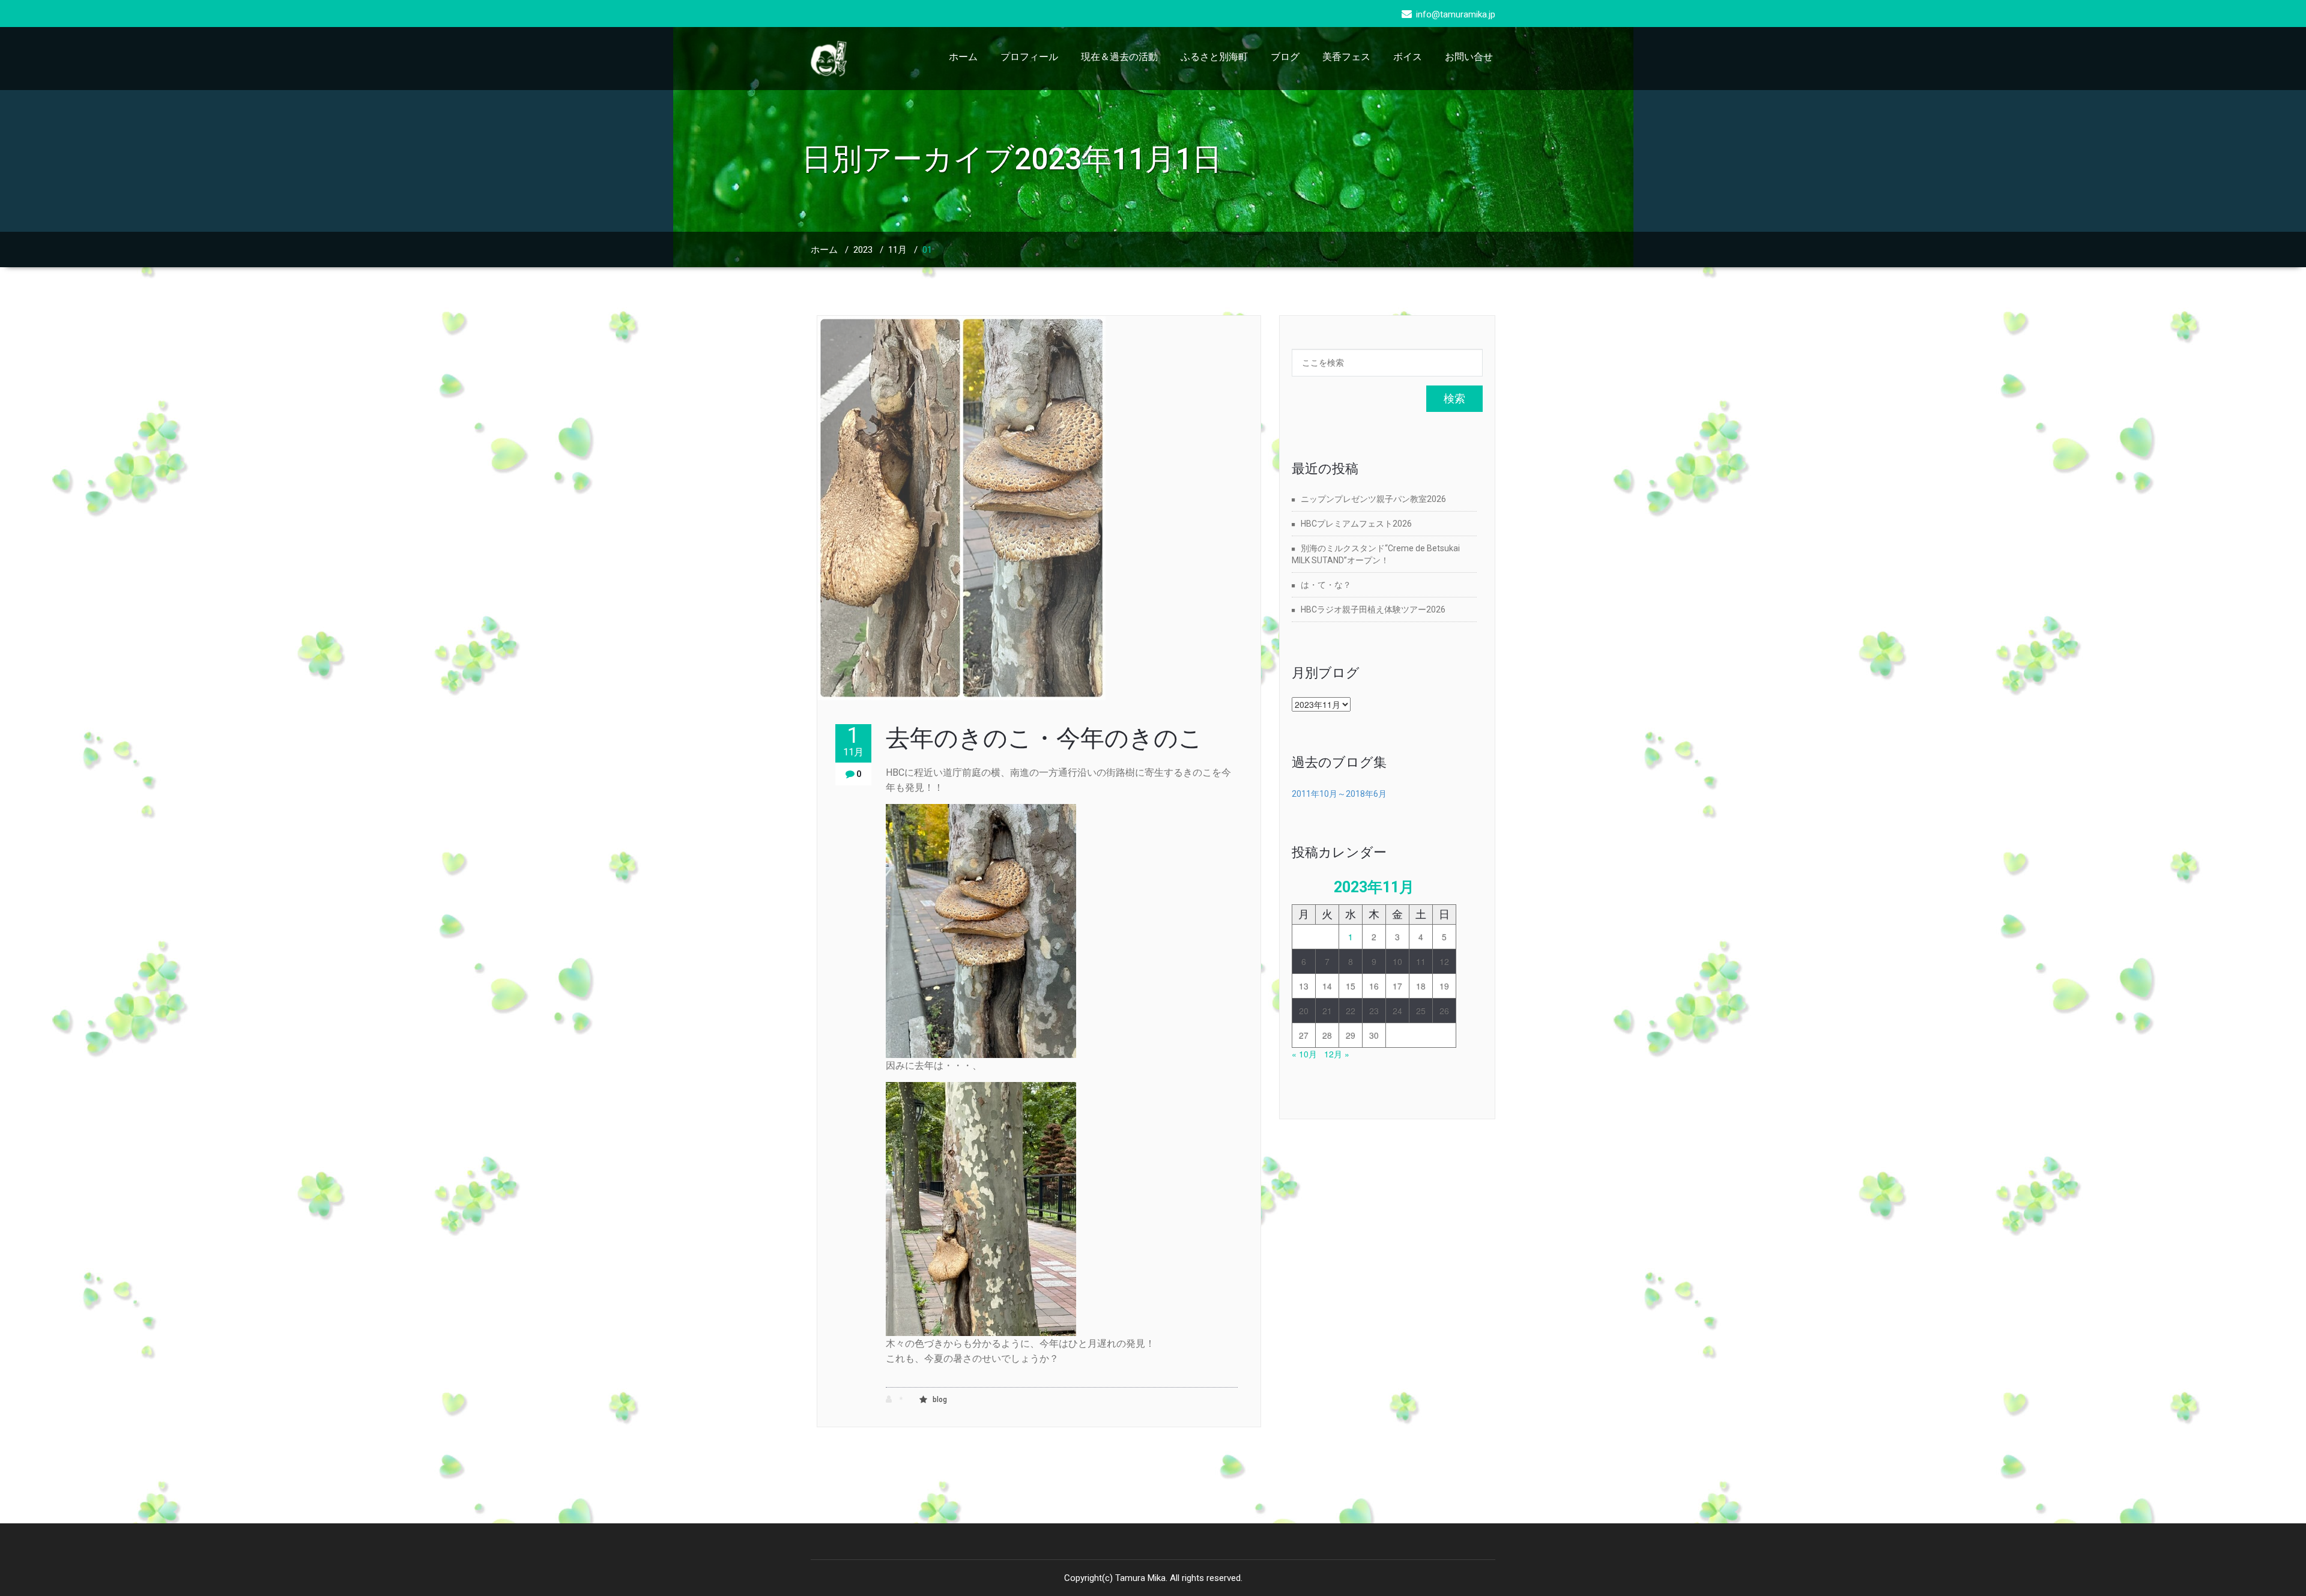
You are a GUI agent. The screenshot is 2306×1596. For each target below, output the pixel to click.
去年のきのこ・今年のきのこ (1044, 738)
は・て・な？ (1326, 585)
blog (940, 1400)
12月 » (1337, 1054)
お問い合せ (1469, 57)
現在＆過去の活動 (1119, 57)
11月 (897, 250)
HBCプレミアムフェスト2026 (1356, 524)
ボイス (1408, 57)
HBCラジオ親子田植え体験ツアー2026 (1373, 609)
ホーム (963, 57)
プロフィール (1029, 57)
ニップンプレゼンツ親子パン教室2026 (1373, 499)
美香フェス (1346, 57)
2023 (863, 250)
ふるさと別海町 (1214, 57)
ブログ (1285, 57)
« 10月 (1304, 1054)
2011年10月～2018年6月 (1339, 794)
